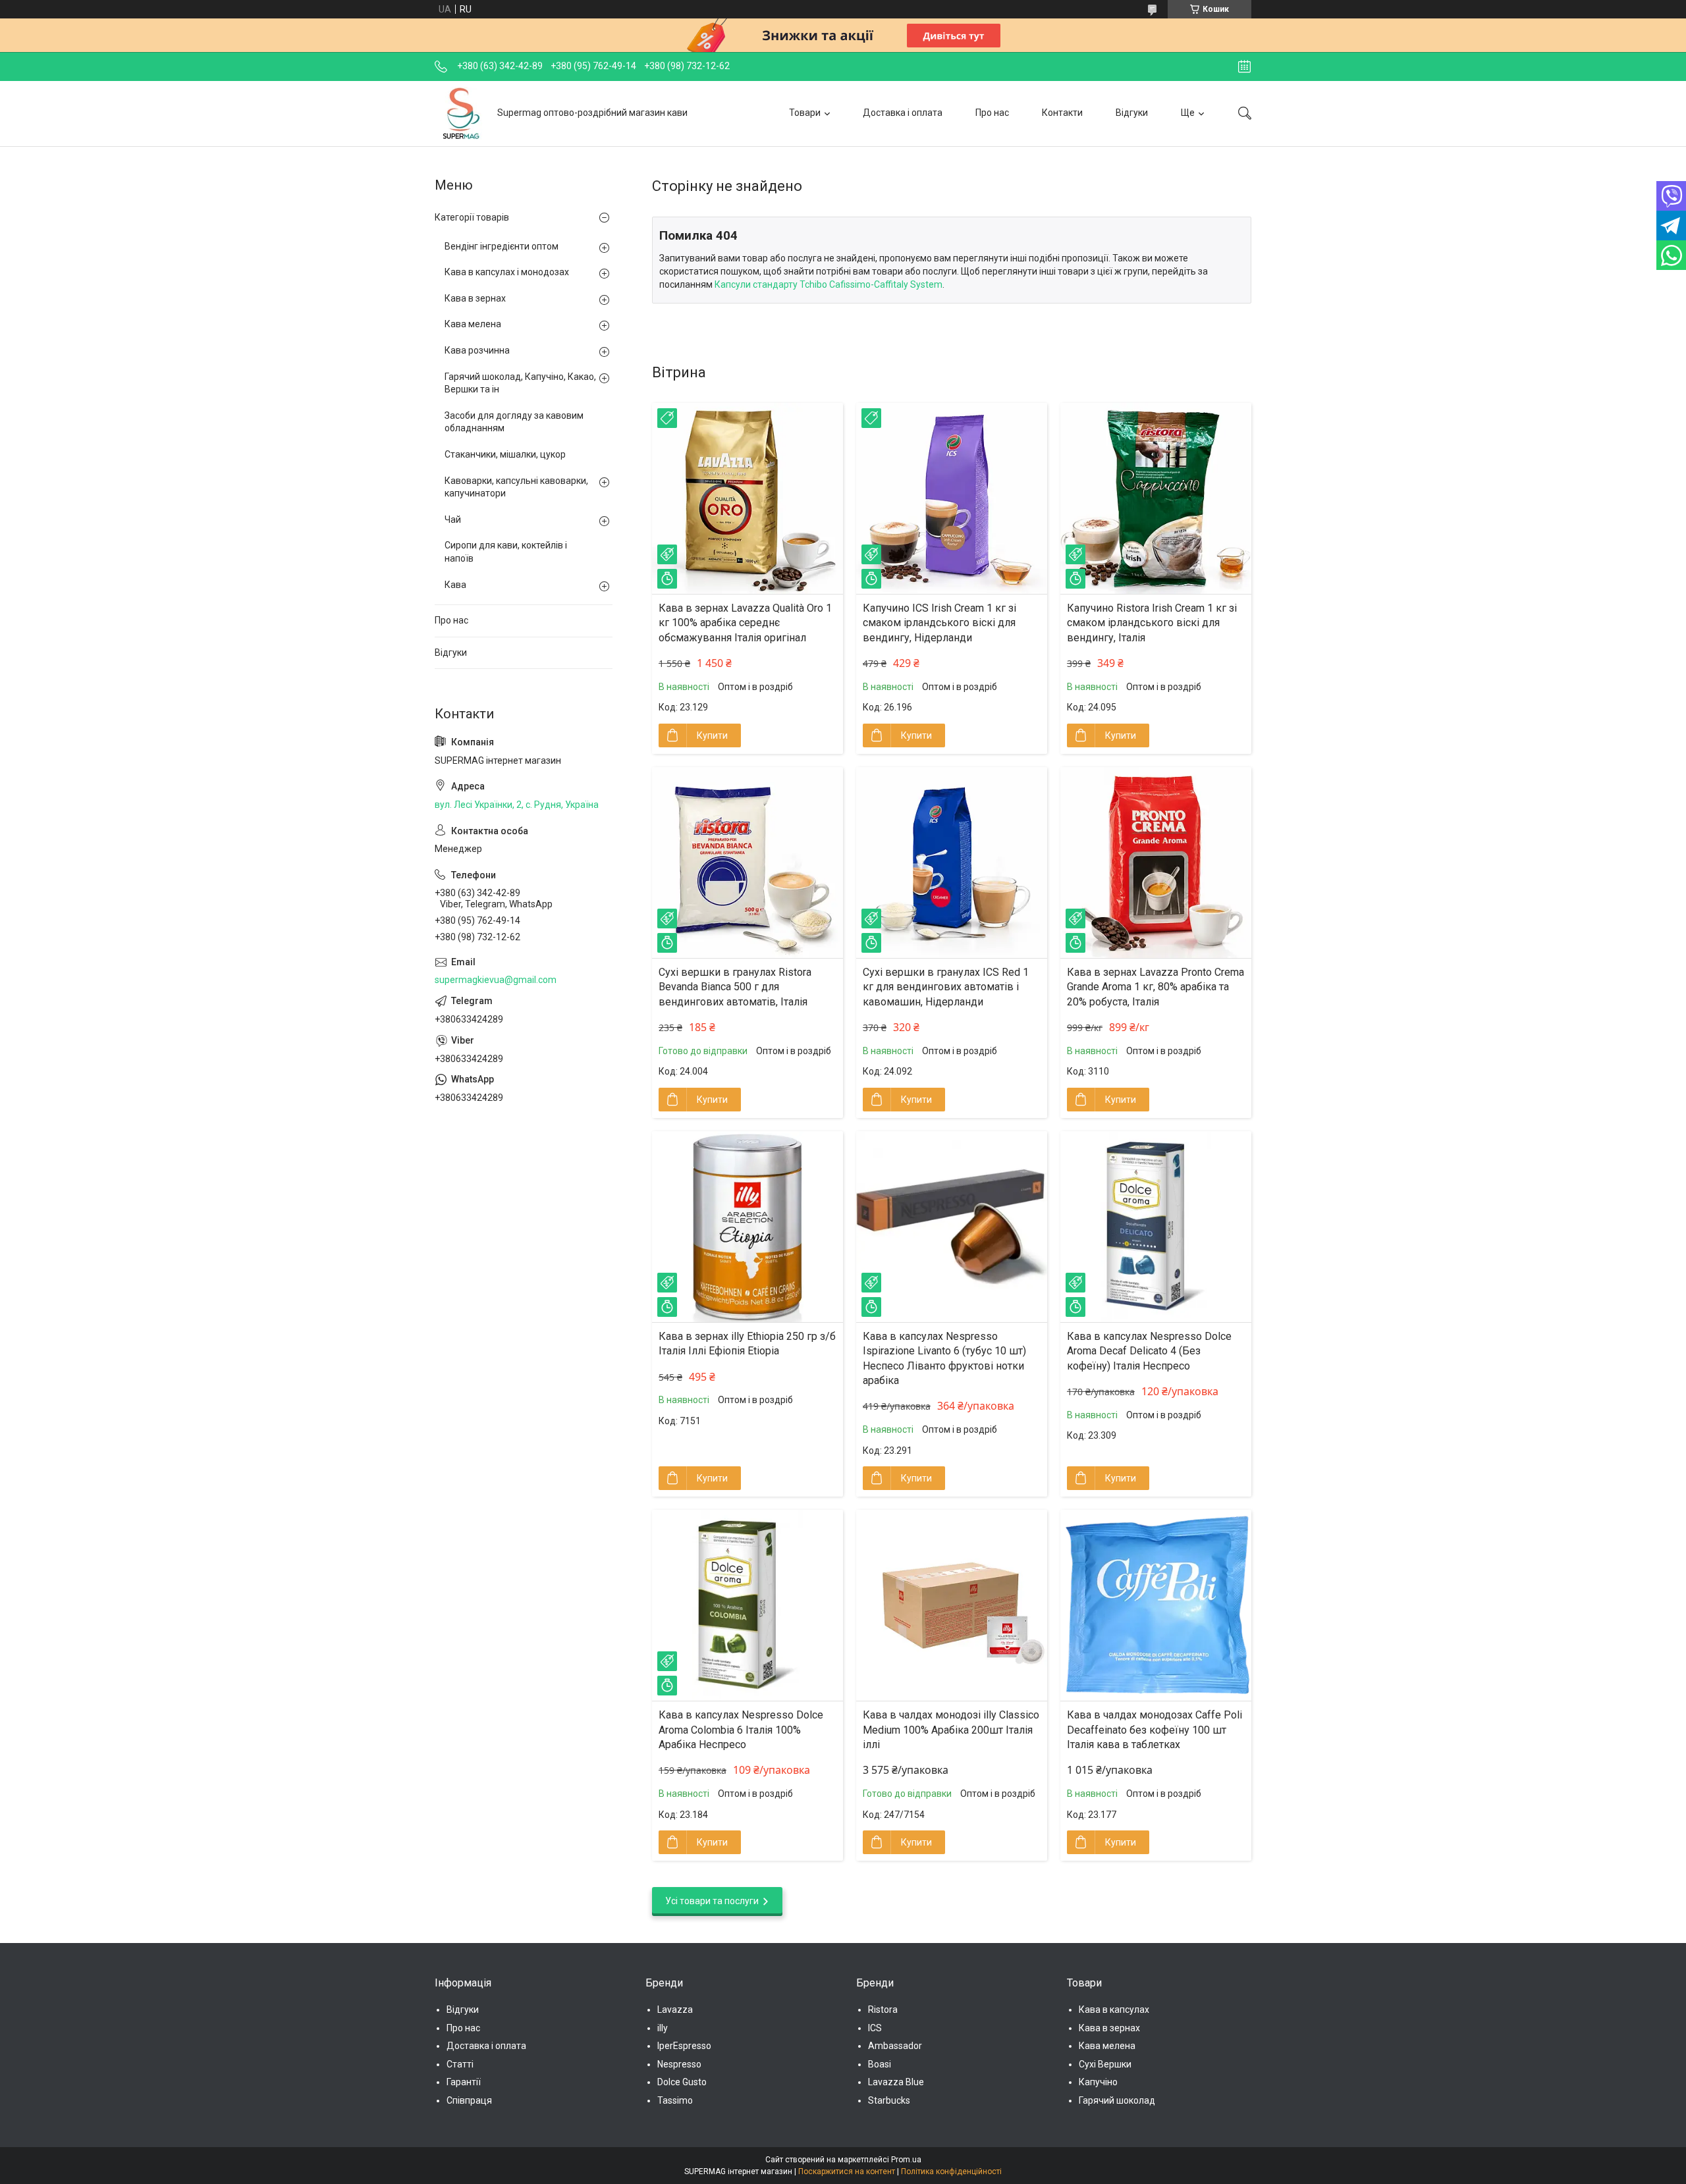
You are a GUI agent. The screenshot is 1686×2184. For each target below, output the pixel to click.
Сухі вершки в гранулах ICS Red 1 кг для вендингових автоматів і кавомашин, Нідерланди (946, 987)
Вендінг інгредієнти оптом (502, 246)
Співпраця (469, 2100)
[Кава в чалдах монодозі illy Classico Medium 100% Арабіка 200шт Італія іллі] (952, 1605)
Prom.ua (906, 2160)
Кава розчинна (477, 350)
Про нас (992, 113)
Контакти (1062, 113)
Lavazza (675, 2010)
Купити (712, 735)
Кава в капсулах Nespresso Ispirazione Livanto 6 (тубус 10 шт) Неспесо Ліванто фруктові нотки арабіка (944, 1358)
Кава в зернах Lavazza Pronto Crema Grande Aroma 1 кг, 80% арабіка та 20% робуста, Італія (1156, 987)
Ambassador (895, 2046)
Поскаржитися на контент (847, 2171)
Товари (805, 113)
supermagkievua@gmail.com (496, 980)
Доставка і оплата (903, 113)
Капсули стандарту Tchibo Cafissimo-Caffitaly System (829, 284)
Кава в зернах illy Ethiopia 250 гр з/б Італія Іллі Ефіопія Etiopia (747, 1344)
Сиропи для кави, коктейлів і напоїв (506, 552)
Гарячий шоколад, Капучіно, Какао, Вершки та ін (520, 383)
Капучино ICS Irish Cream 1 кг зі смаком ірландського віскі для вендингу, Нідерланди (939, 623)
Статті (460, 2064)
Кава (455, 585)
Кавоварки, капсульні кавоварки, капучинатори (516, 487)
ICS (875, 2028)
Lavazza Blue (896, 2082)
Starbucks (889, 2100)
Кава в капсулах (1114, 2010)
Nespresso (679, 2064)
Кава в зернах (475, 298)
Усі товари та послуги (712, 1901)
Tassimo (675, 2100)
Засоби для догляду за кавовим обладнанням (514, 422)
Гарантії (464, 2082)
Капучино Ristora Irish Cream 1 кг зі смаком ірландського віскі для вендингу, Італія (1152, 623)
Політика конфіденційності (951, 2171)
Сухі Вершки (1105, 2064)
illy (663, 2028)
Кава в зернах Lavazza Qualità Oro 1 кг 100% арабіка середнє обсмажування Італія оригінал (745, 623)
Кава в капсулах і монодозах (507, 272)
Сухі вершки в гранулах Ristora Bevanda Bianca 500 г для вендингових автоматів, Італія (735, 987)
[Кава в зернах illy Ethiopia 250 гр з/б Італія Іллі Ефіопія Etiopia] (748, 1227)
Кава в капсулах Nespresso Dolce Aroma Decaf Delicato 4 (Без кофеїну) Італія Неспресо (1149, 1351)
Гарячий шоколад (1117, 2100)
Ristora (883, 2010)
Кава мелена (473, 324)
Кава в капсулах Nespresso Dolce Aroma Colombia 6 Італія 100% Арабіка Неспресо (741, 1730)
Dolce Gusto (682, 2082)
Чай (453, 519)
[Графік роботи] (1244, 67)
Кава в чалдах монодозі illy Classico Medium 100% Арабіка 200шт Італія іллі (951, 1730)
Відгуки (1132, 113)
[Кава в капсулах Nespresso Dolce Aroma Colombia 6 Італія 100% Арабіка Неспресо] (748, 1605)
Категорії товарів (472, 217)
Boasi (880, 2064)
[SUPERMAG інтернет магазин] (461, 113)
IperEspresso (684, 2046)
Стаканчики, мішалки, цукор (505, 454)
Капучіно (1098, 2082)
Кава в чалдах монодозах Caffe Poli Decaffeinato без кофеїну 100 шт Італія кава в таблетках (1155, 1730)
